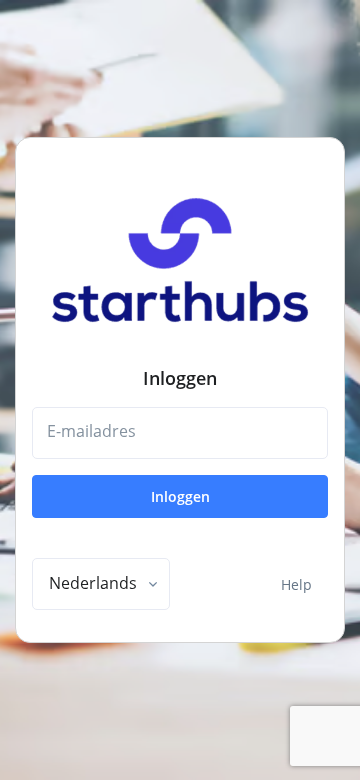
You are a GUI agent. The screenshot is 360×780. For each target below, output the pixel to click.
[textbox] (93, 583)
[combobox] (101, 584)
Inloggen (180, 496)
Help (296, 584)
